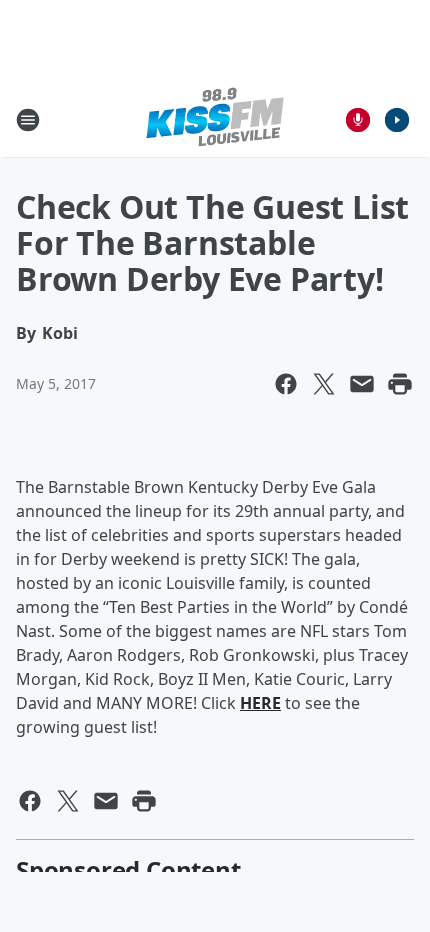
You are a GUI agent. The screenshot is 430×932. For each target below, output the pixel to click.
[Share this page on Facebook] (286, 384)
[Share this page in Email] (362, 384)
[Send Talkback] (358, 120)
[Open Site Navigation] (28, 120)
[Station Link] (215, 119)
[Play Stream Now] (397, 120)
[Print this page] (400, 384)
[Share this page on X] (324, 384)
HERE (260, 703)
